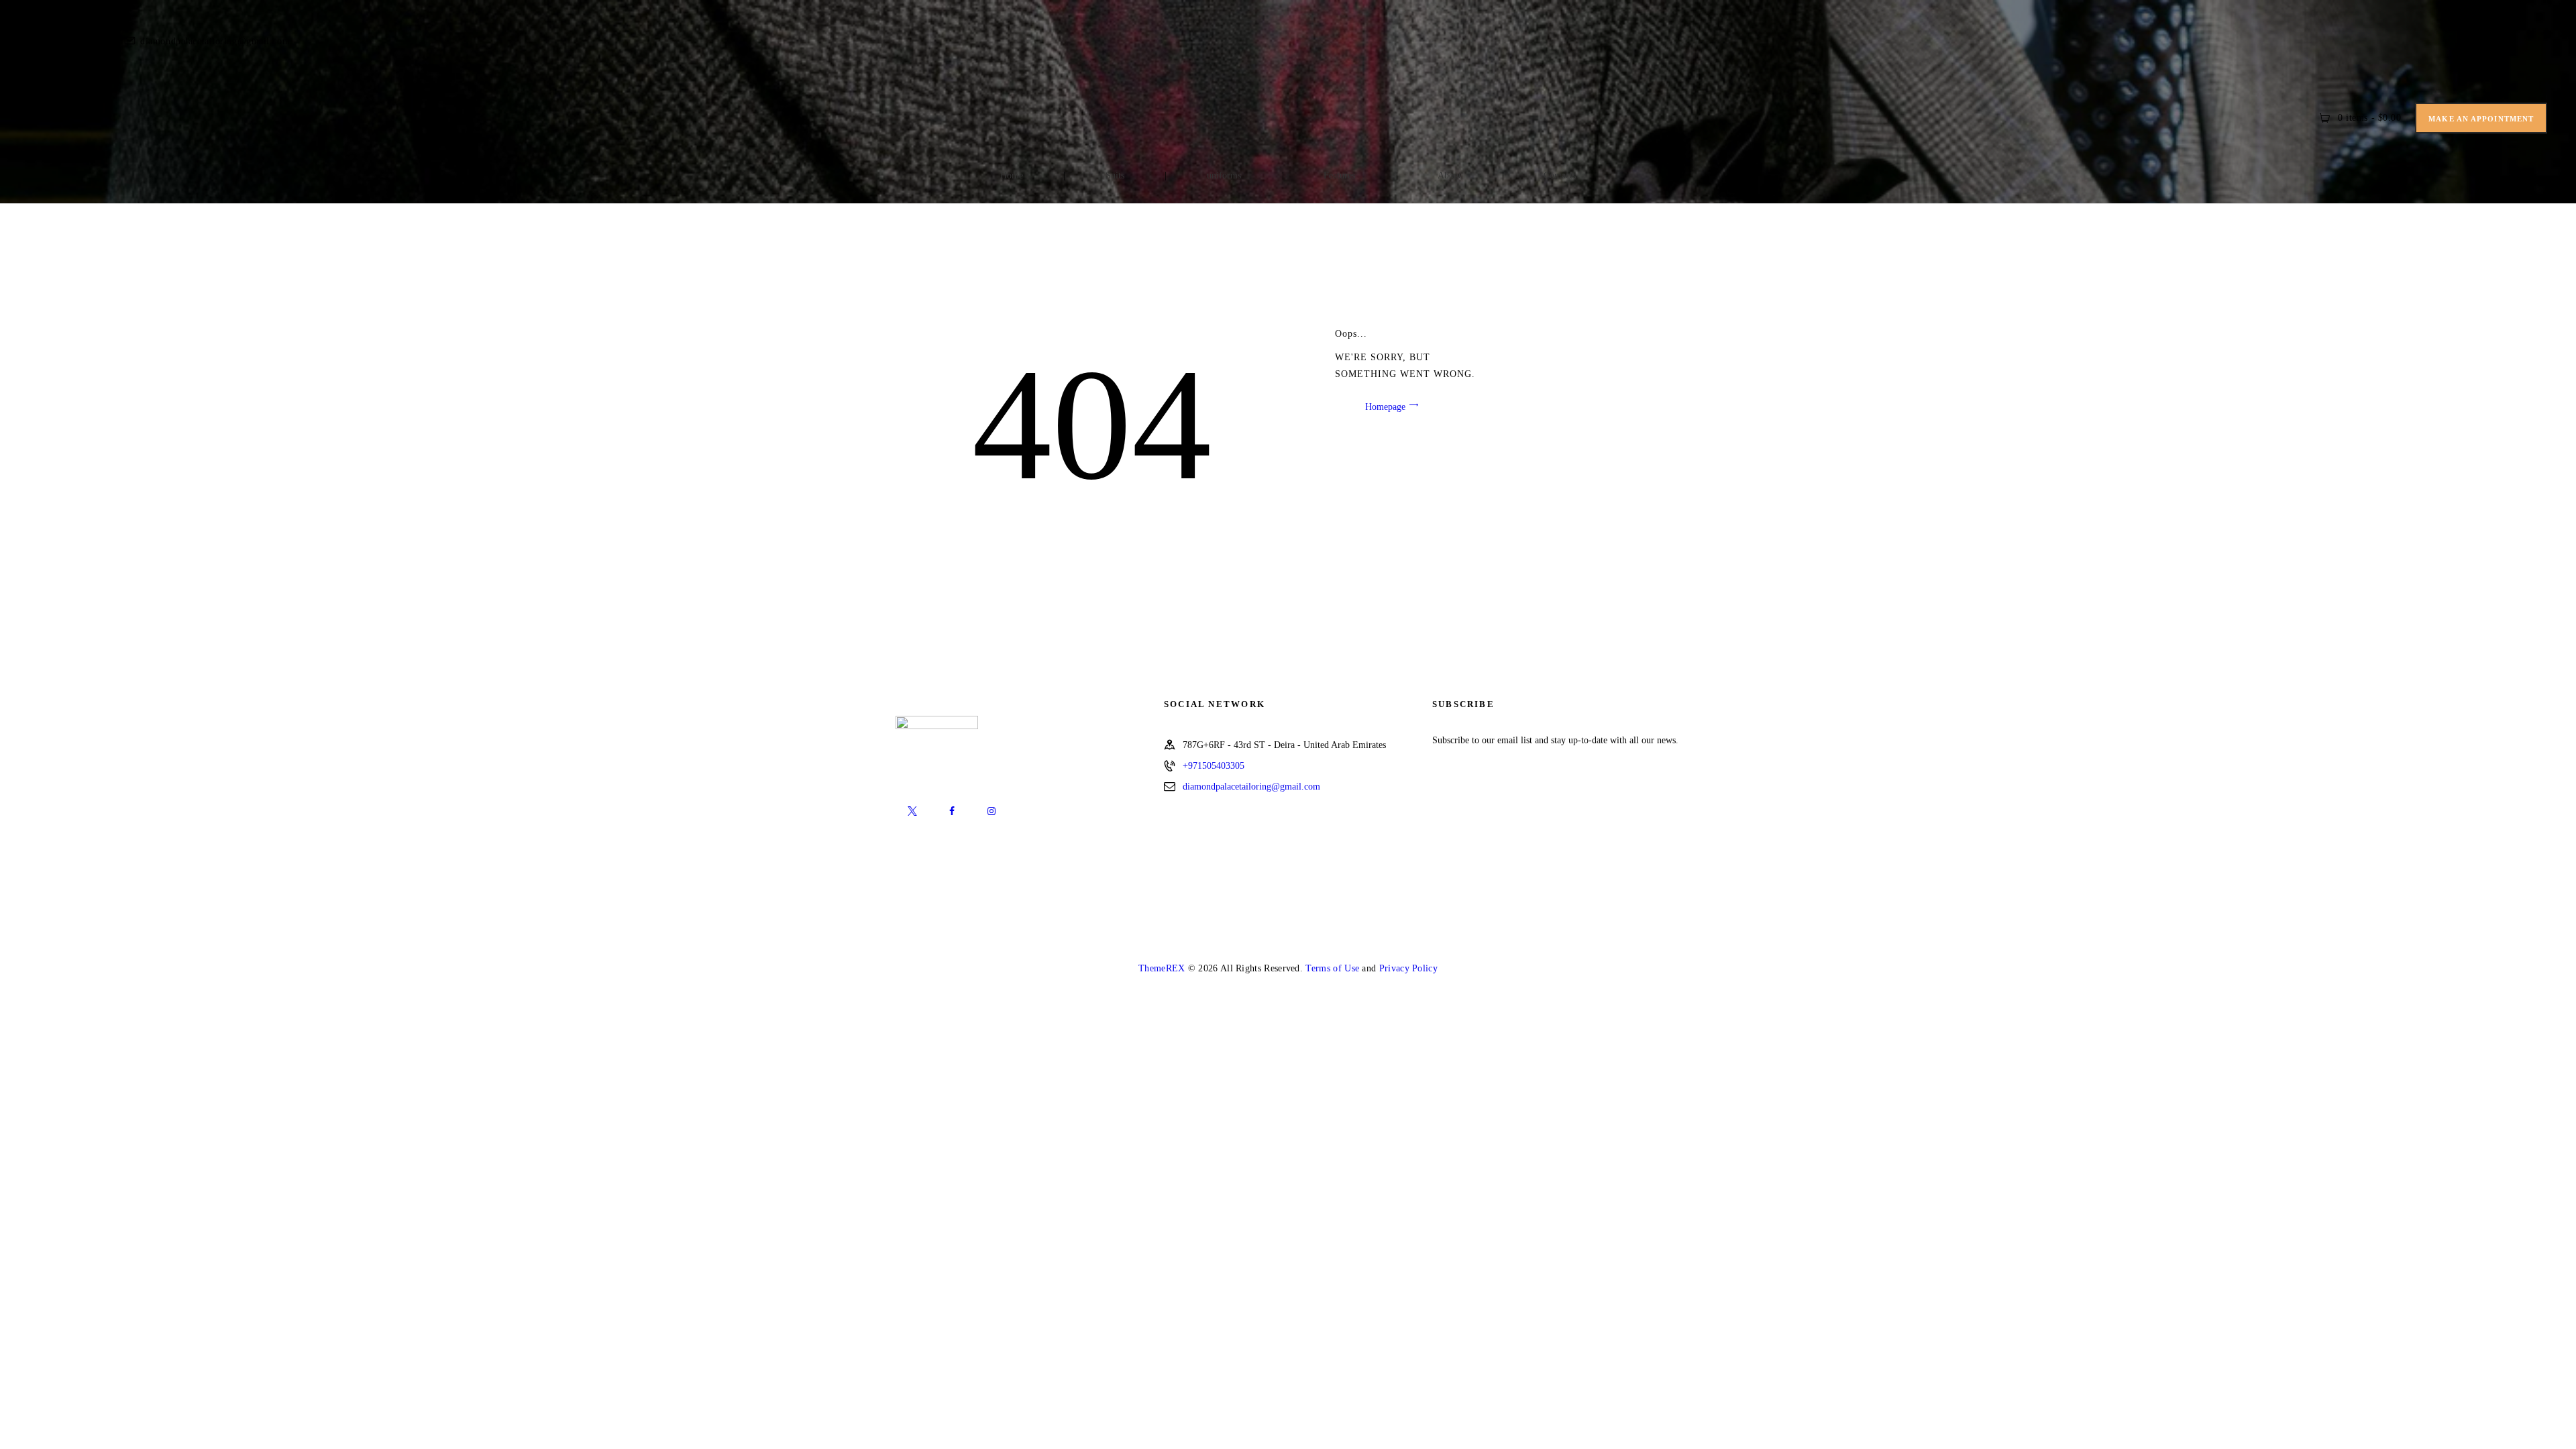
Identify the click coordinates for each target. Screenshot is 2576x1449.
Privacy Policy (1408, 968)
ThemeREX (1162, 968)
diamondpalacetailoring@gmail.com (1251, 787)
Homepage (1385, 406)
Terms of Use (1332, 968)
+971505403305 (1214, 766)
